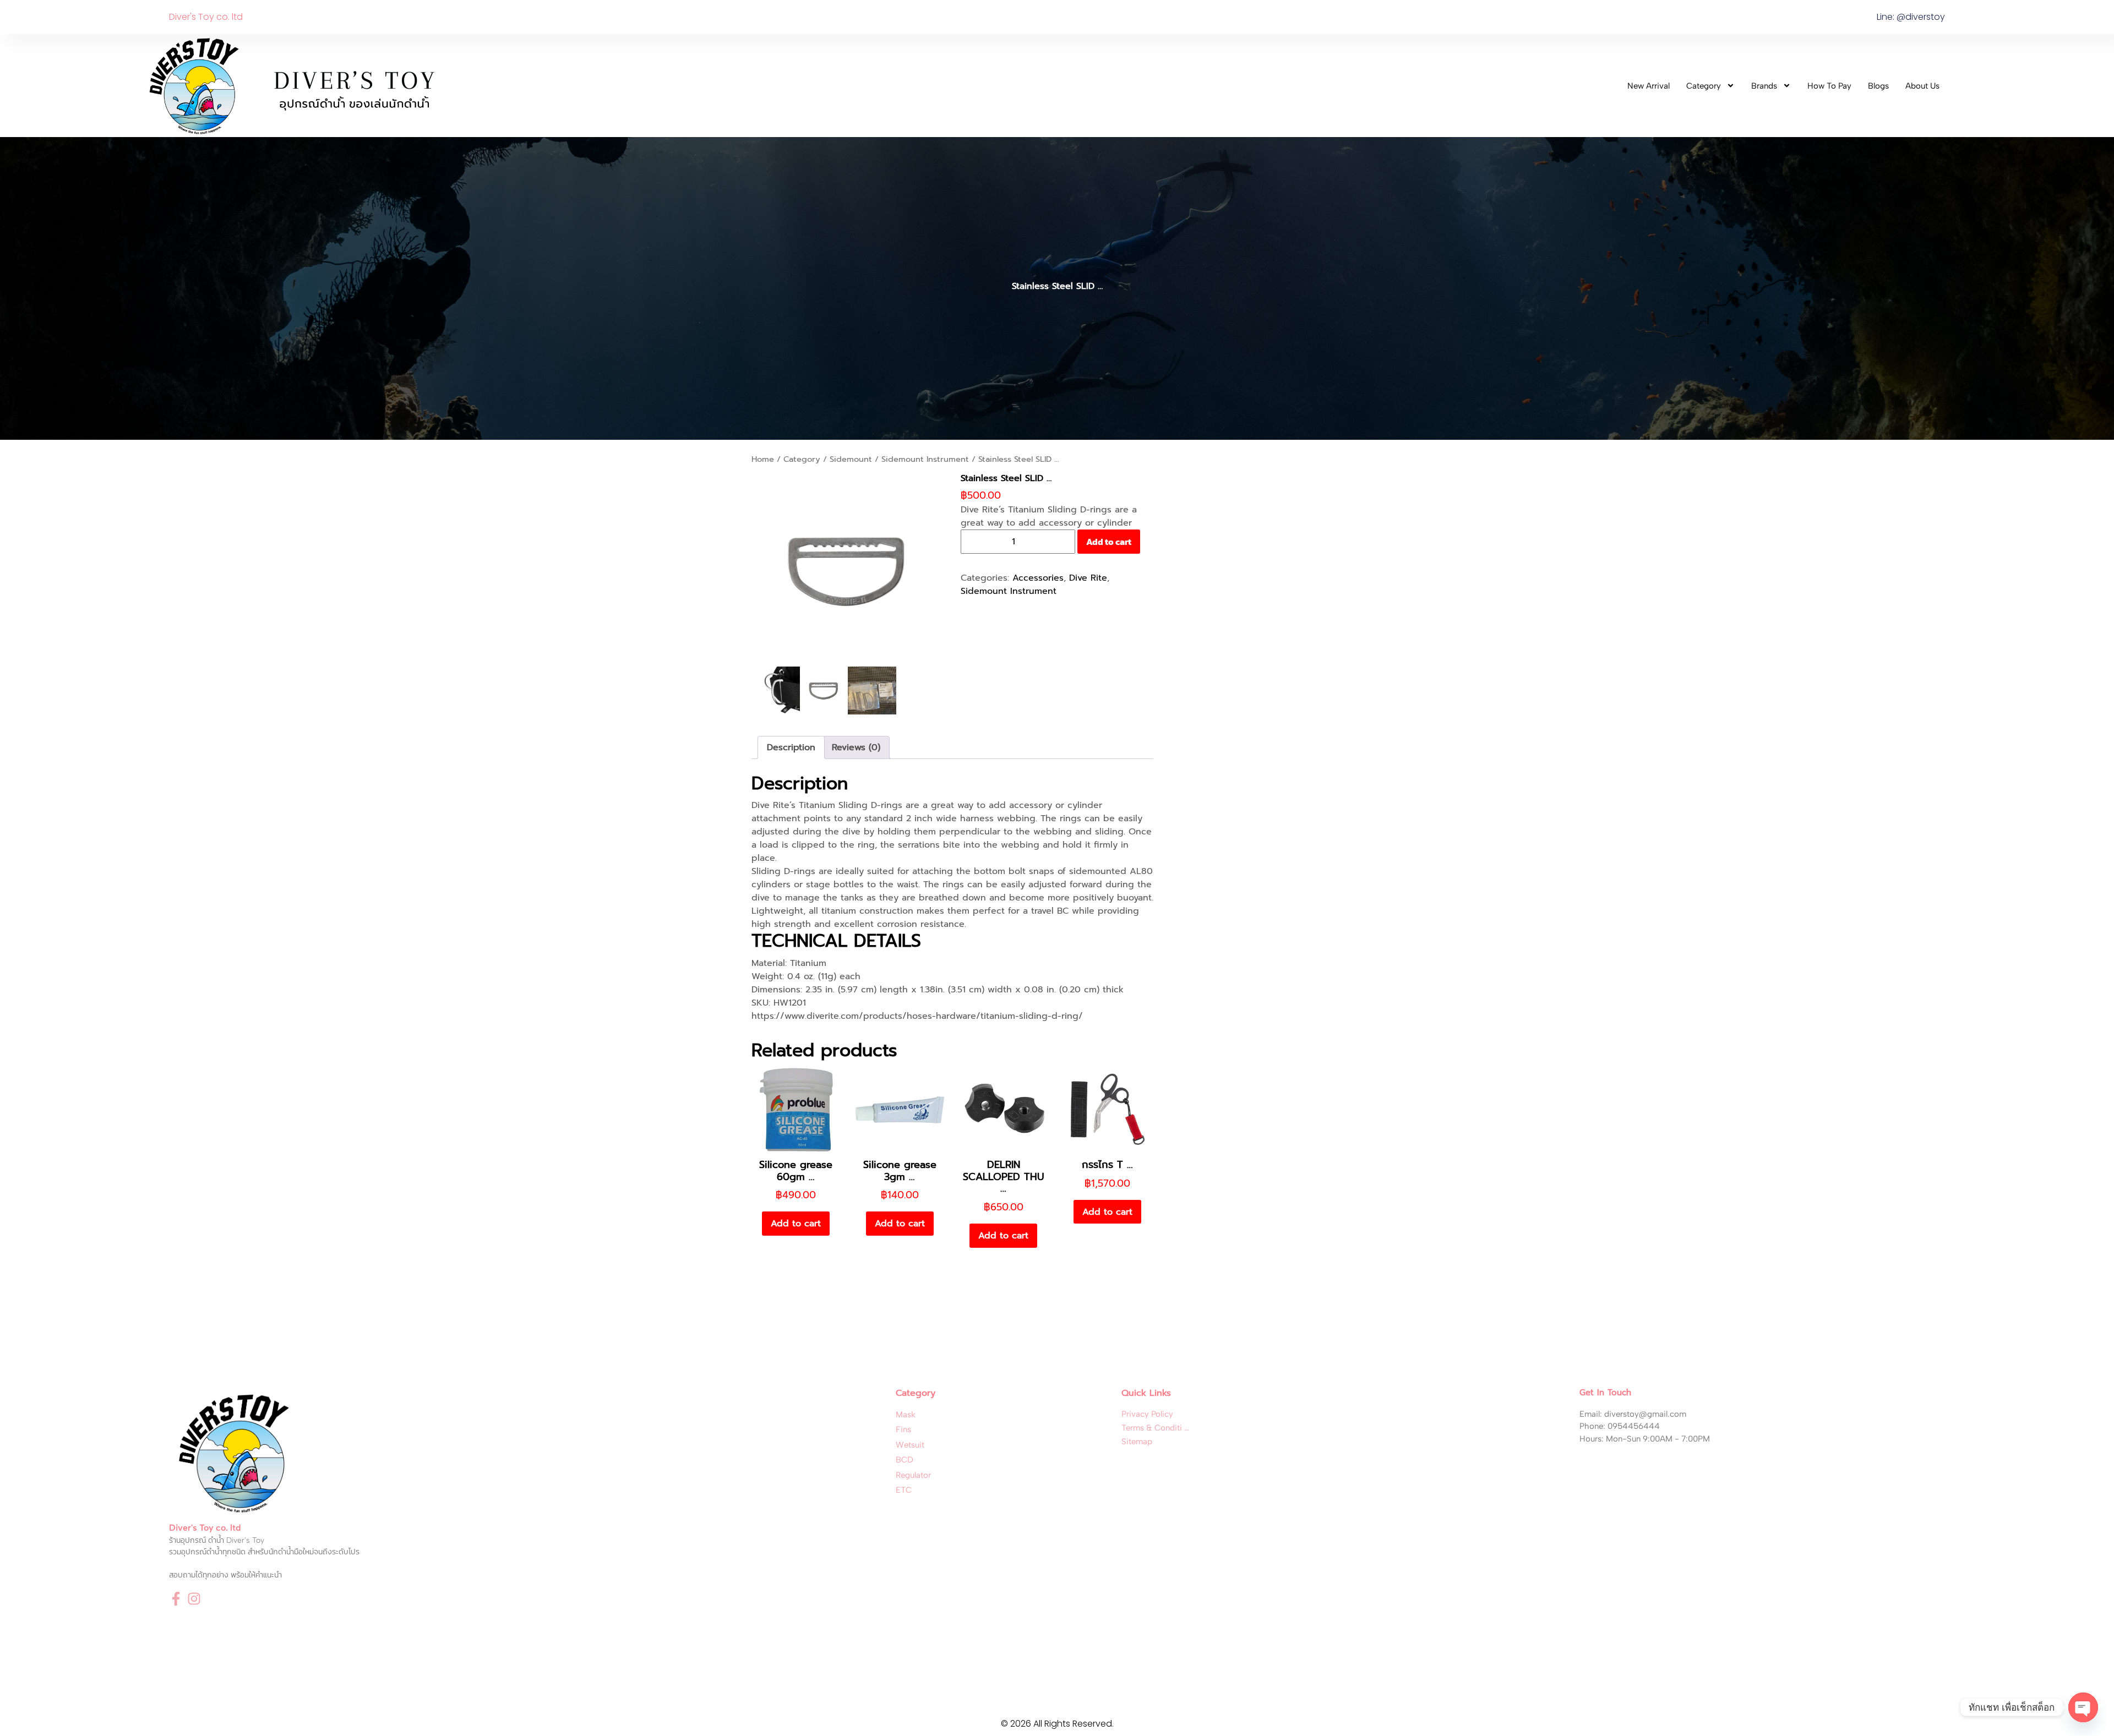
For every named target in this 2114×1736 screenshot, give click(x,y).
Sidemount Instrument (925, 459)
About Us (1922, 86)
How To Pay (1829, 86)
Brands (1764, 86)
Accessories (1038, 578)
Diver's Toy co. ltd (206, 17)
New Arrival (1649, 86)
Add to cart (1109, 542)
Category (1704, 86)
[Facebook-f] (176, 1599)
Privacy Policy (1147, 1414)
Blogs (1878, 86)
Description (791, 747)
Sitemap (1137, 1442)
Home (763, 459)
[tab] (791, 747)
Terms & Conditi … (1155, 1428)
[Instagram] (194, 1599)
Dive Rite (1088, 578)
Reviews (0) (856, 747)
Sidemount (851, 459)
